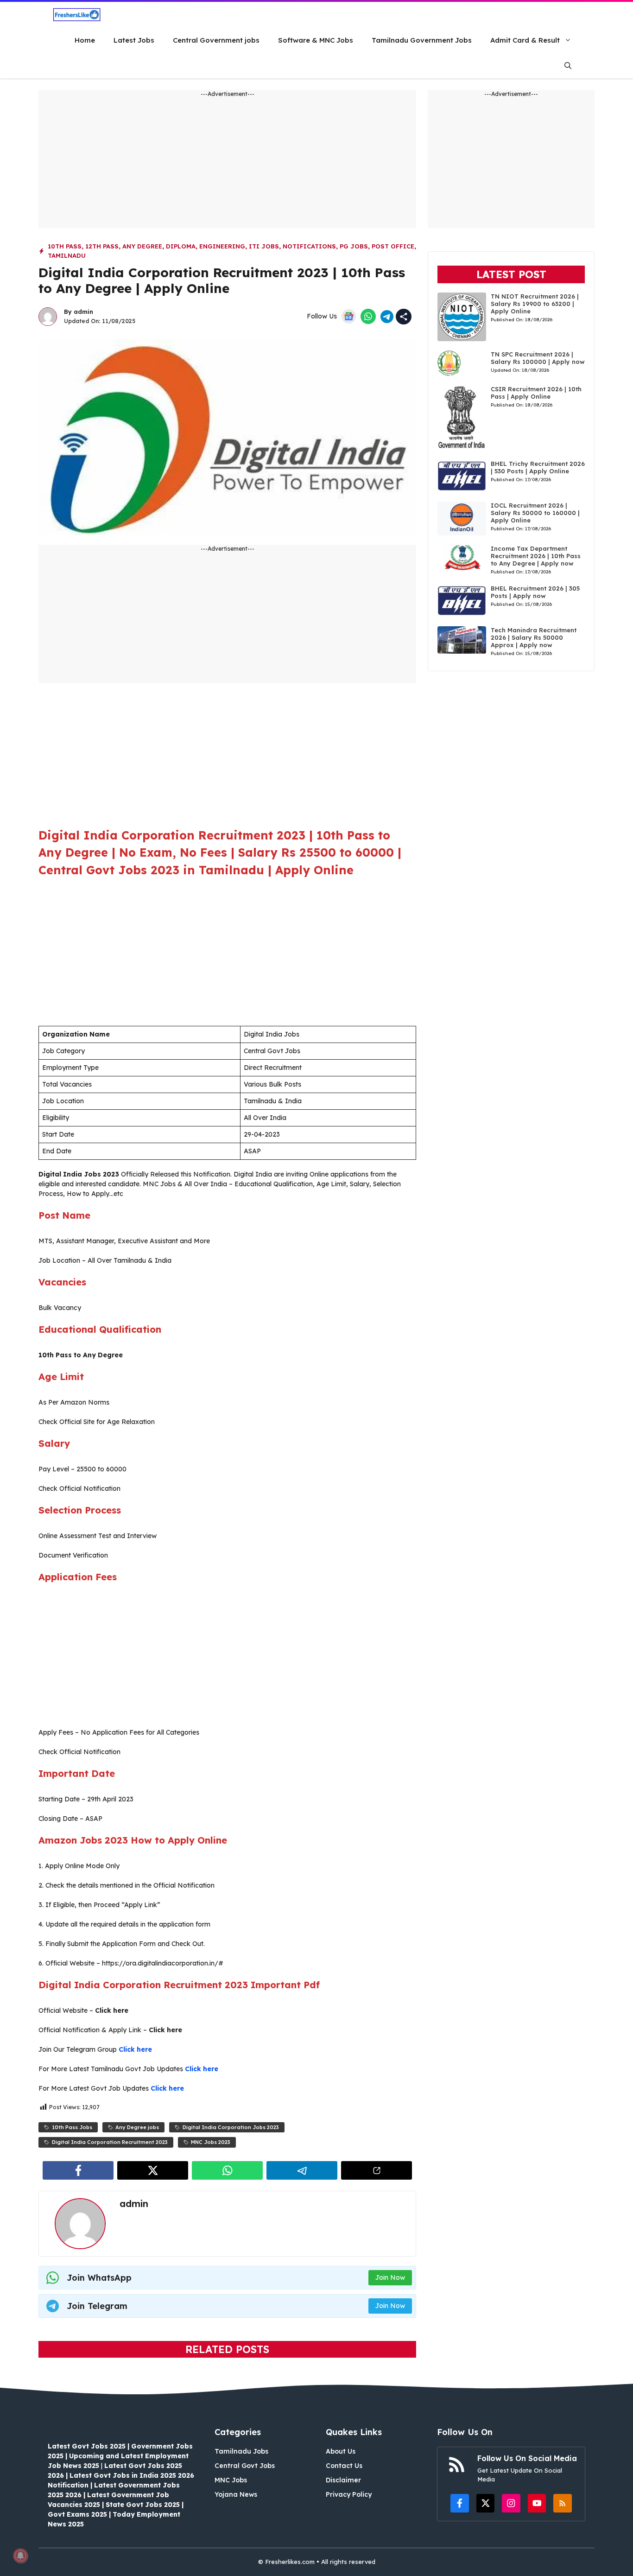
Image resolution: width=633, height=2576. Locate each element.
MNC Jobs (231, 2480)
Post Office (393, 246)
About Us (341, 2451)
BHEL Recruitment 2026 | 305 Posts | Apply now (535, 592)
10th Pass (65, 246)
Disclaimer (343, 2480)
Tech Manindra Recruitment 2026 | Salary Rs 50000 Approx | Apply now (534, 637)
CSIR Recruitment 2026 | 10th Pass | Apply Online (536, 393)
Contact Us (344, 2466)
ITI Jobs (264, 246)
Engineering (222, 246)
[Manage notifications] (20, 2556)
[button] (568, 66)
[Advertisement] (227, 163)
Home (85, 40)
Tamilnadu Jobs (241, 2451)
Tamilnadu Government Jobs (422, 40)
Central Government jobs (216, 40)
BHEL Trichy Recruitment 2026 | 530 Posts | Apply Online (538, 467)
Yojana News (236, 2494)
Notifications (309, 246)
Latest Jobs (134, 40)
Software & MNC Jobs (316, 40)
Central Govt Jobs (245, 2466)
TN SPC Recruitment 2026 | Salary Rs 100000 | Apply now (538, 358)
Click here (135, 2049)
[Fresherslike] (77, 15)
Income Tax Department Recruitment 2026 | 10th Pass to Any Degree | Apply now (536, 556)
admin (83, 312)
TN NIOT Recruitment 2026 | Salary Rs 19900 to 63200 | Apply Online (535, 304)
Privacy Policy (349, 2494)
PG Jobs (354, 246)
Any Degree (142, 246)
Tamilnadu (67, 255)
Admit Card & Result (525, 40)
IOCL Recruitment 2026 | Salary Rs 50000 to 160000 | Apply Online (535, 513)
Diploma (181, 246)
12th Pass (102, 246)
